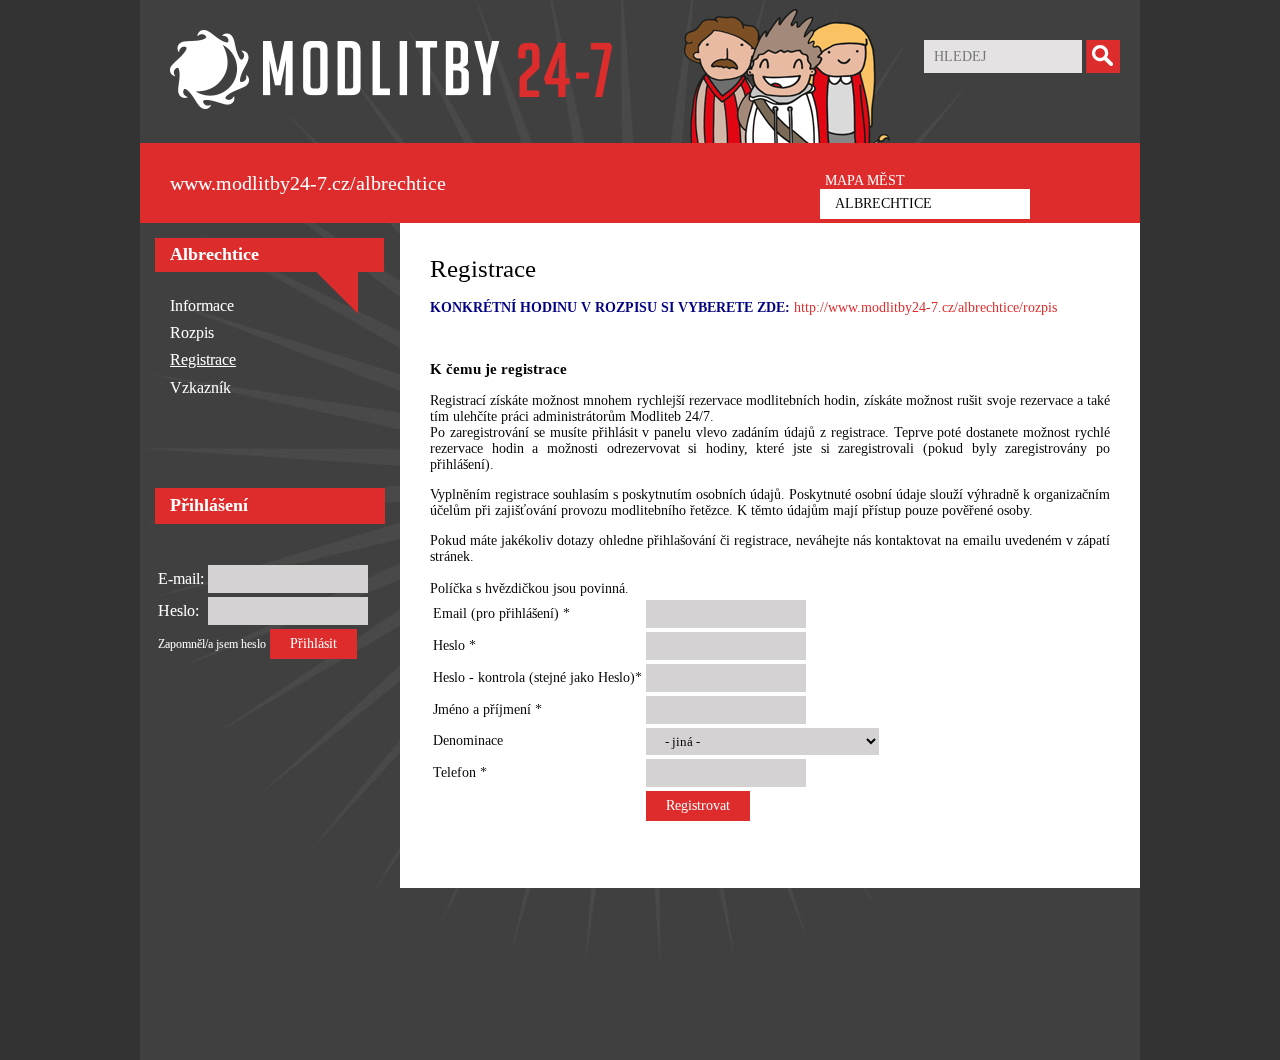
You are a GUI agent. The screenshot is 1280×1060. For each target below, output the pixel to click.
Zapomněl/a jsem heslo (212, 644)
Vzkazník (200, 387)
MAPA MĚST (865, 180)
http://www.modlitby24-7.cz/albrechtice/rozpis (925, 307)
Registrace (203, 359)
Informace (202, 305)
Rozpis (192, 332)
